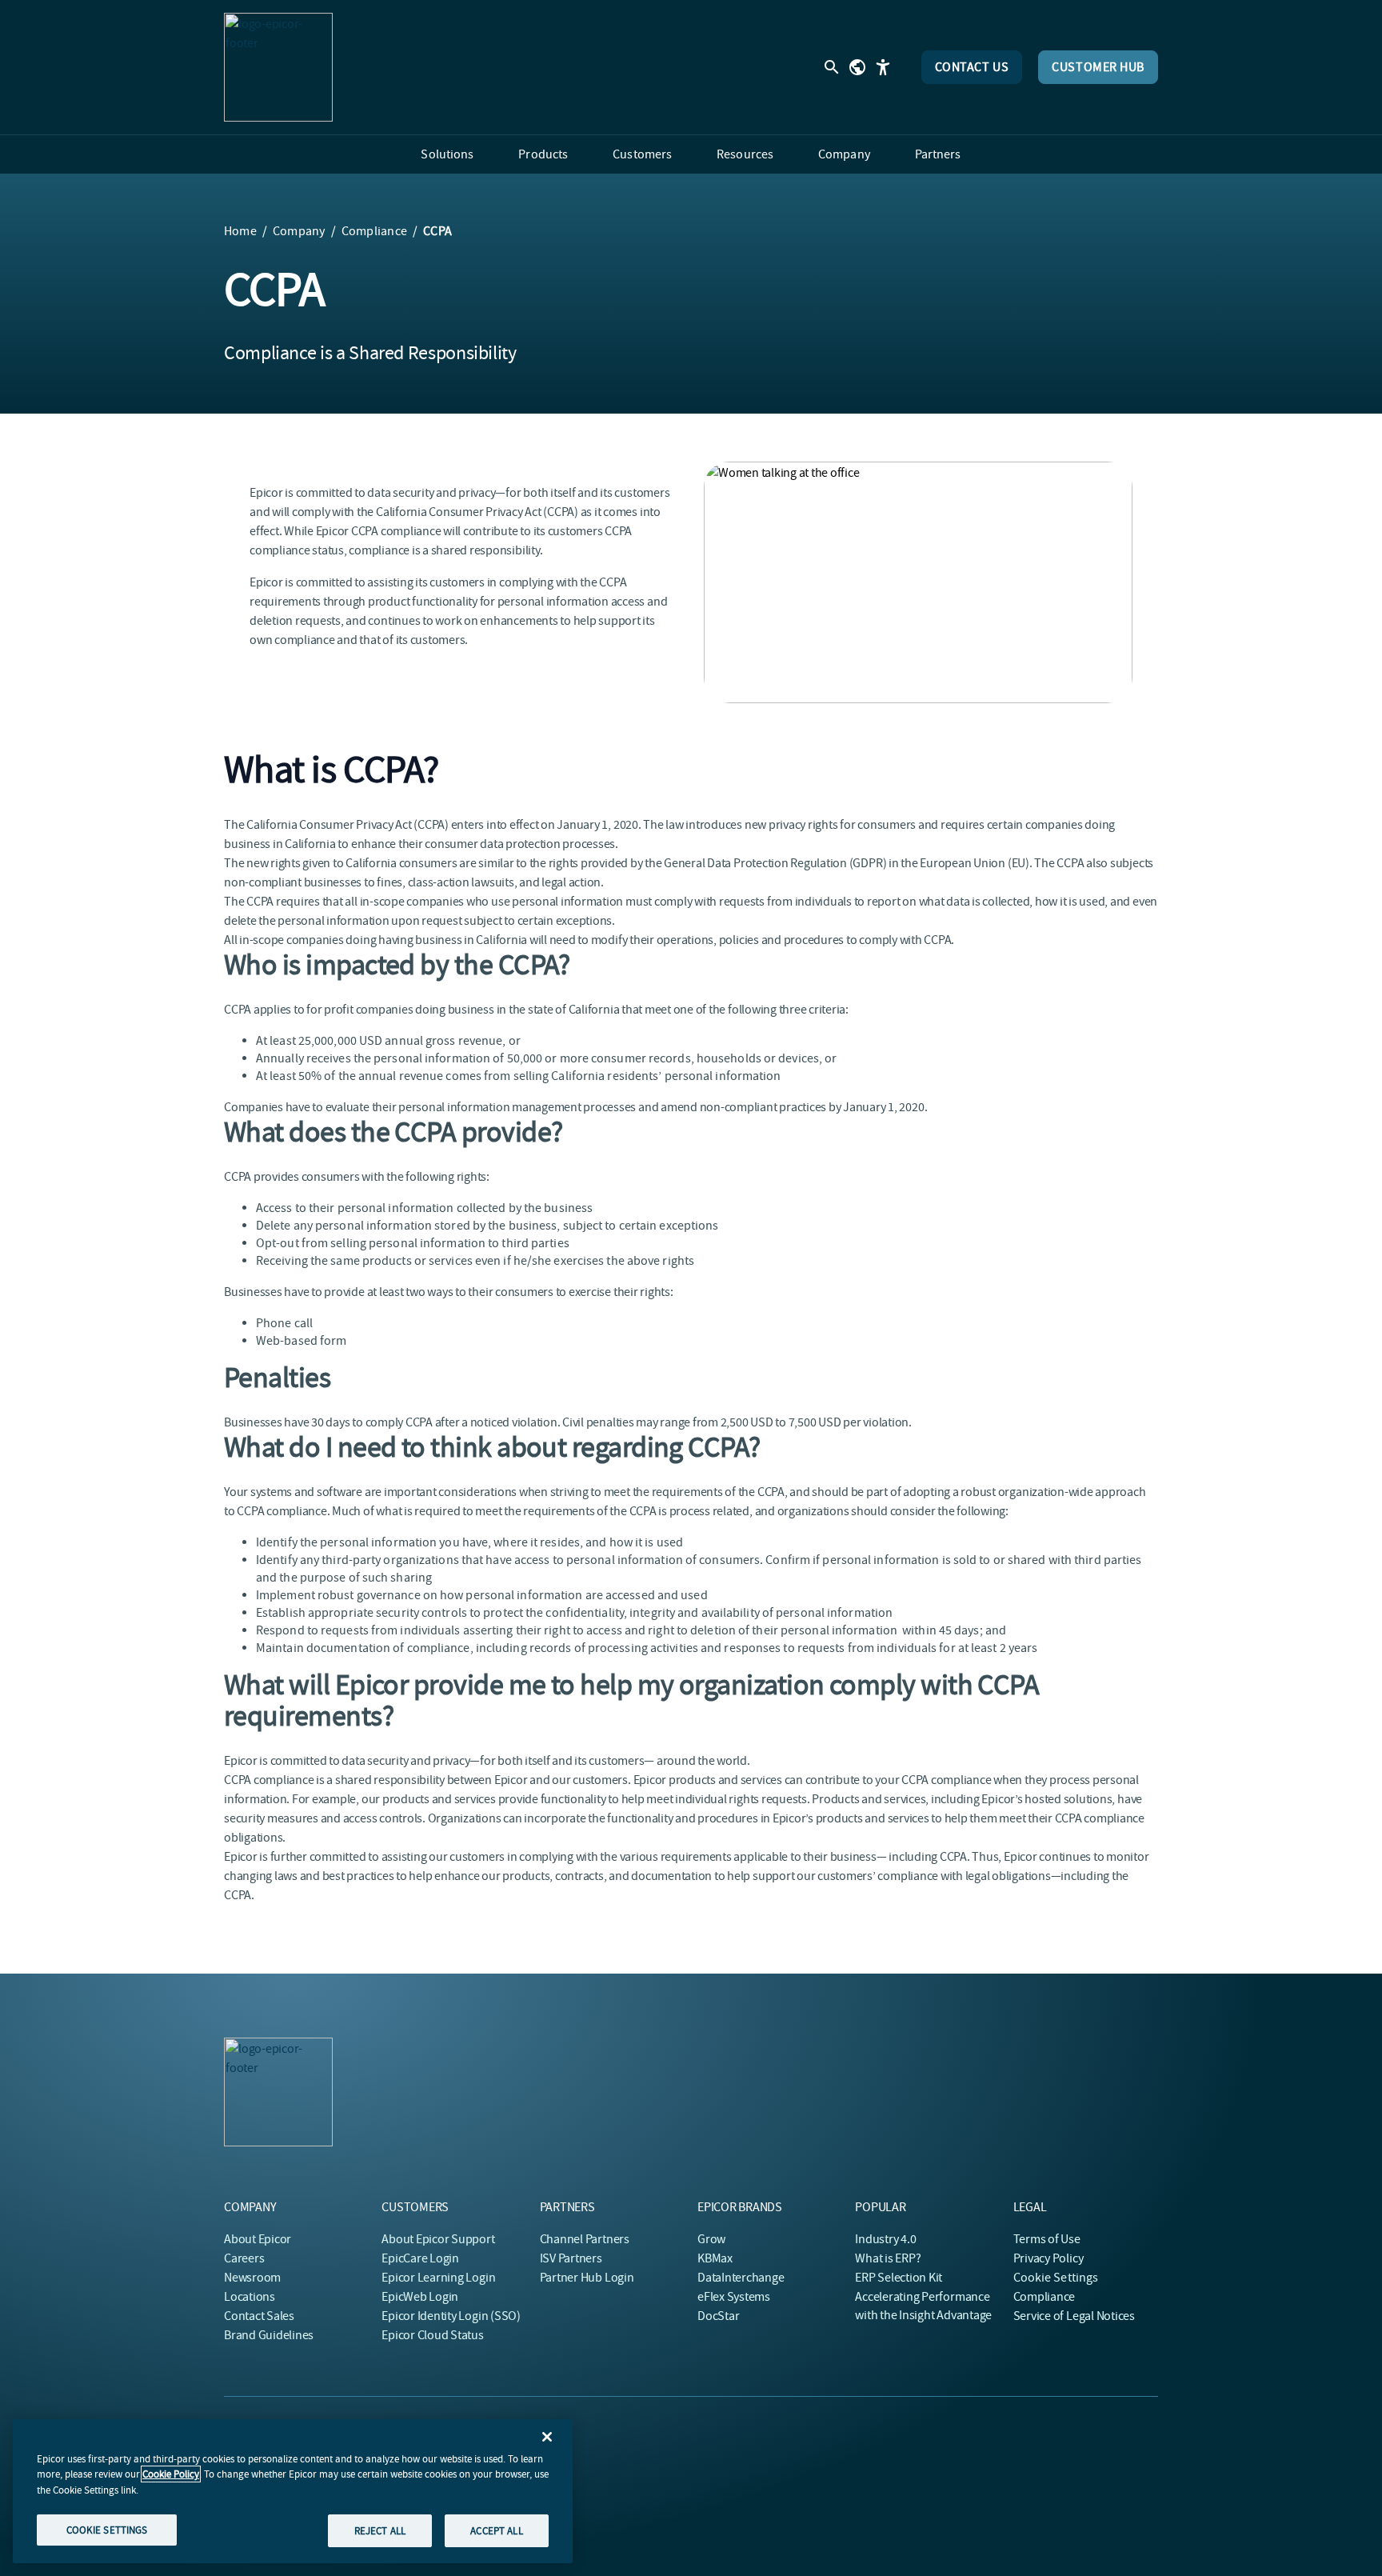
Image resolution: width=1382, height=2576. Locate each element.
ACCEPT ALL (496, 2530)
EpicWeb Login (420, 2297)
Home (240, 231)
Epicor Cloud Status (432, 2335)
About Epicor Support (438, 2239)
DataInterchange (741, 2278)
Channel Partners (585, 2239)
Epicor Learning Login (438, 2278)
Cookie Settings (1056, 2278)
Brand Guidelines (269, 2335)
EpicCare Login (420, 2258)
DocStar (718, 2316)
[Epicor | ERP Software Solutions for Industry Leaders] (278, 67)
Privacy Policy (1048, 2258)
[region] (293, 2491)
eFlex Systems (734, 2297)
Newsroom (252, 2278)
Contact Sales (259, 2316)
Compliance (374, 231)
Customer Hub (1098, 67)
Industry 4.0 (885, 2239)
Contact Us (972, 67)
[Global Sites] (857, 67)
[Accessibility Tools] (883, 67)
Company (299, 231)
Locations (250, 2297)
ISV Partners (571, 2258)
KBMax (715, 2258)
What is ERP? (888, 2258)
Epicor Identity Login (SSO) (451, 2316)
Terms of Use (1047, 2239)
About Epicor (258, 2239)
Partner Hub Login (587, 2278)
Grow (711, 2239)
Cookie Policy (171, 2474)
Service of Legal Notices (1074, 2316)
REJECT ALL (380, 2530)
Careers (244, 2258)
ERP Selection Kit (899, 2278)
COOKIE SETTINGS (107, 2529)
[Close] (547, 2437)
